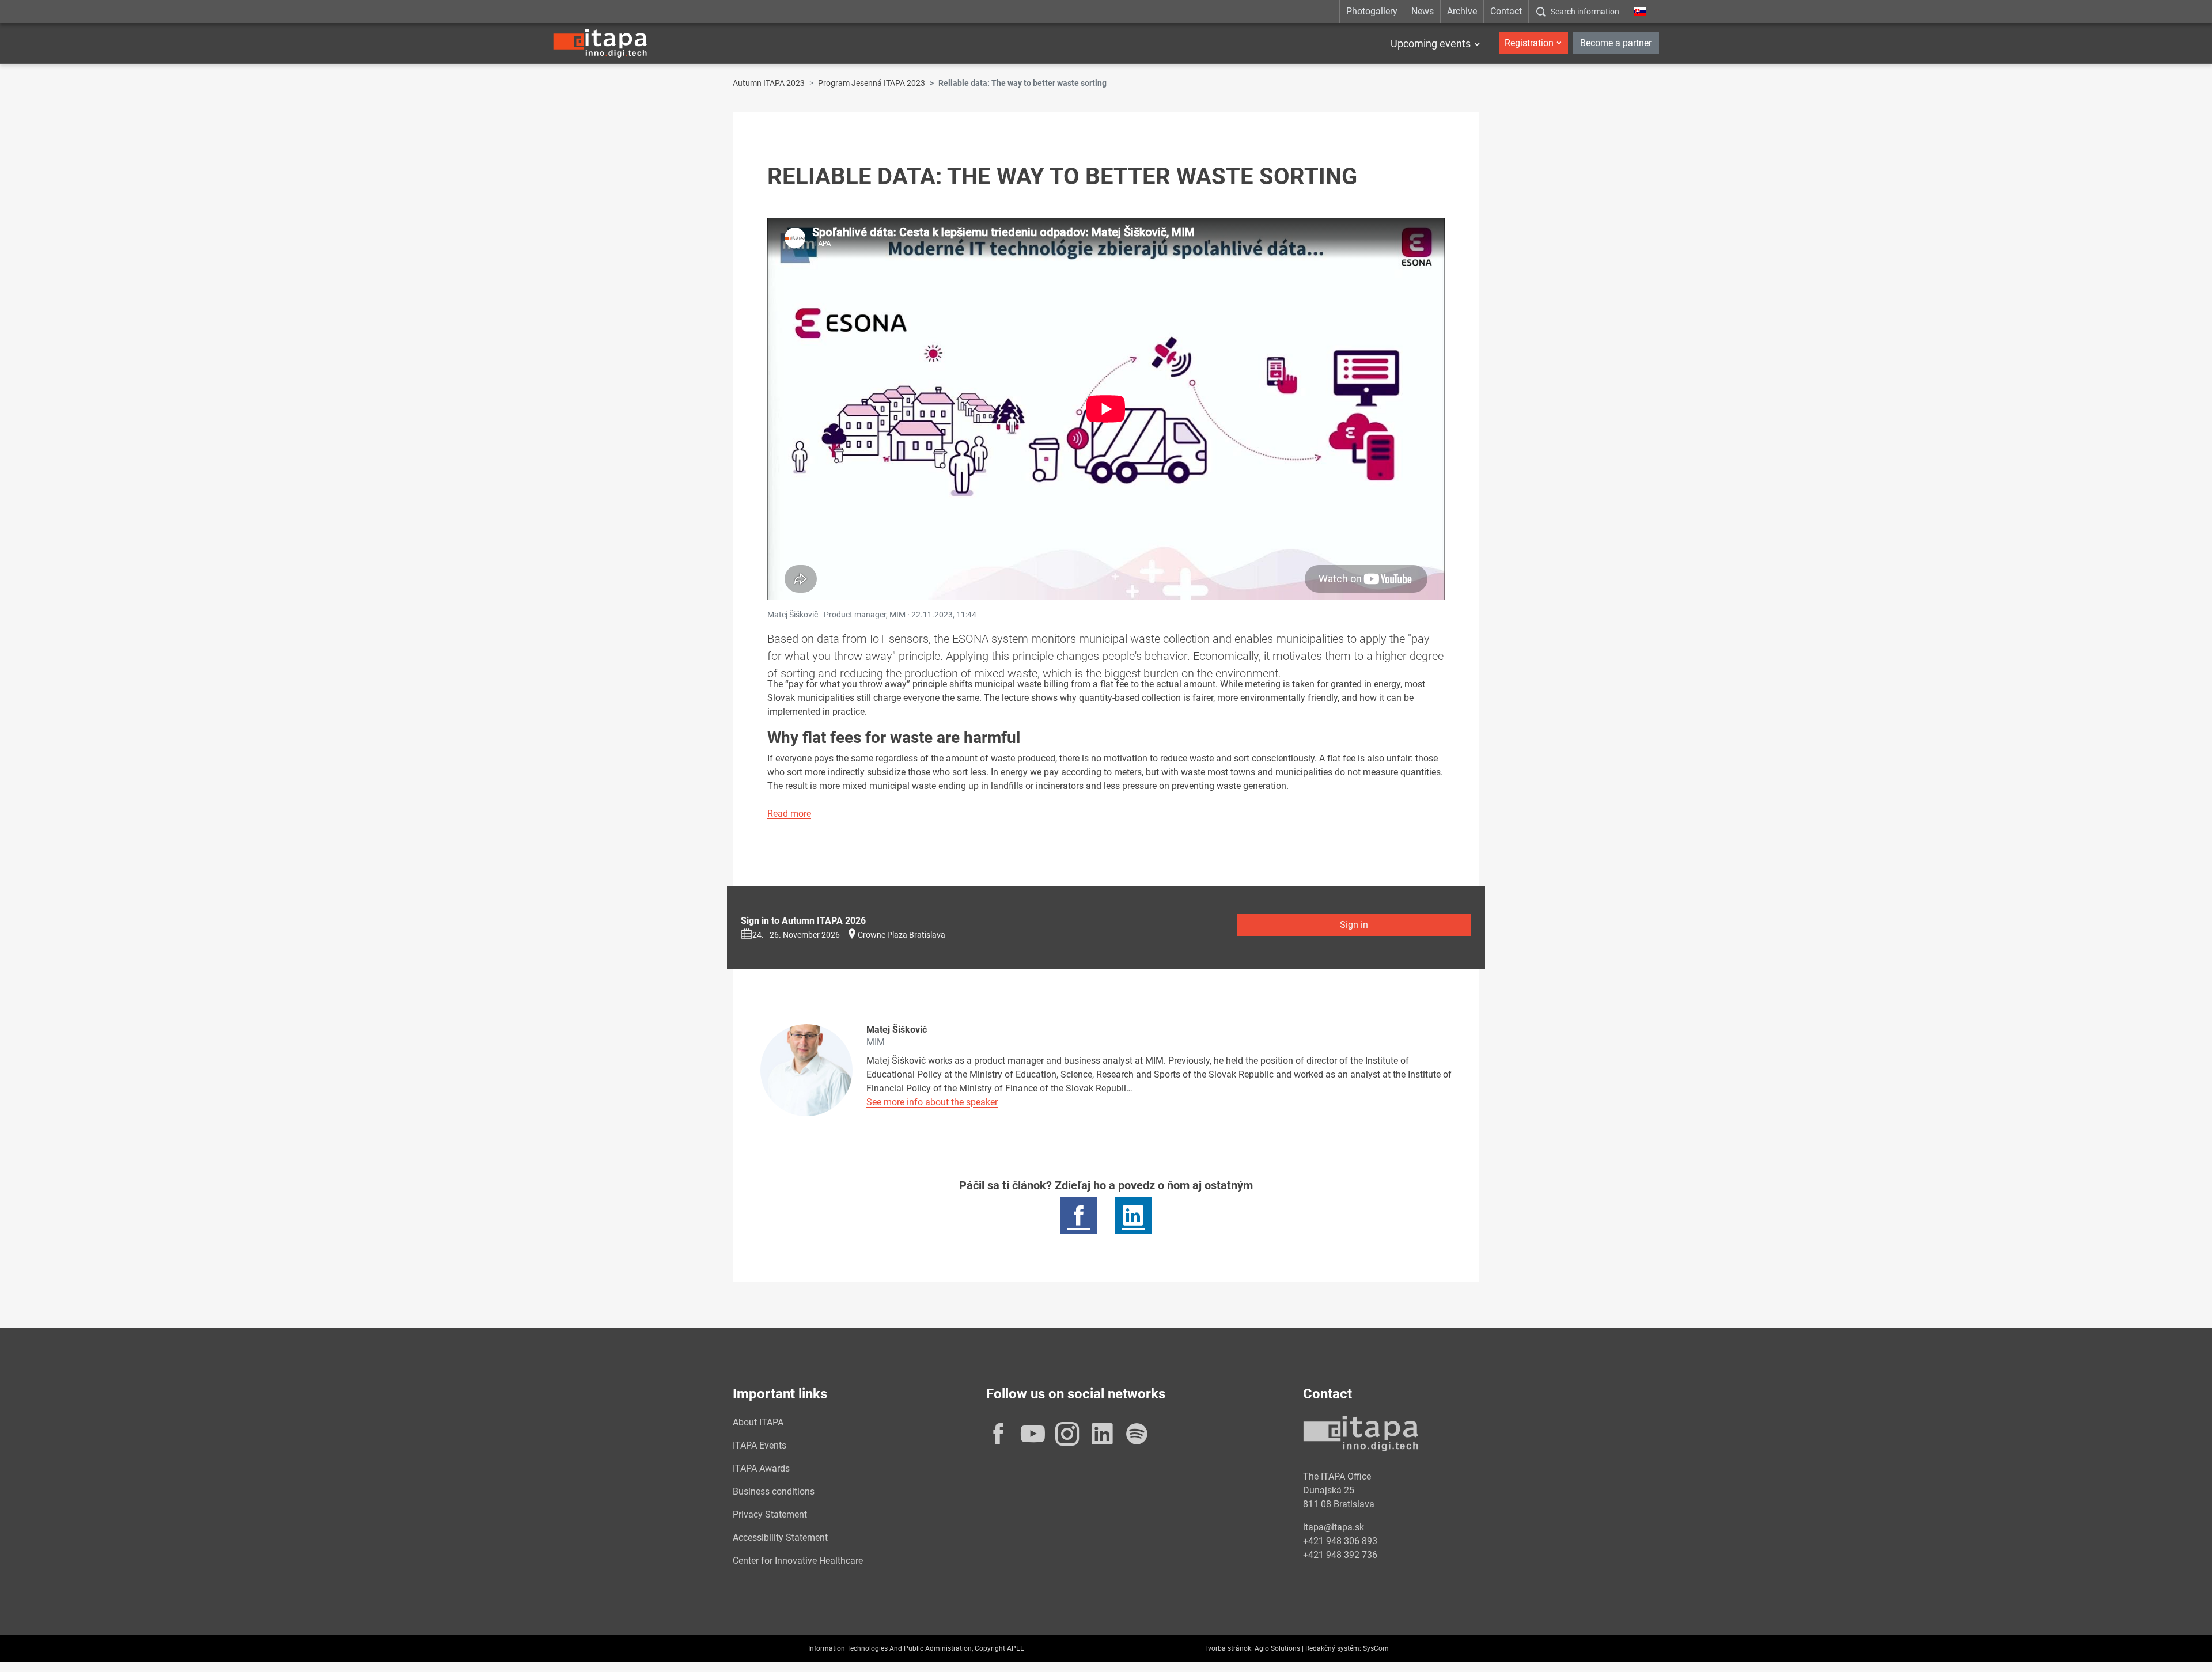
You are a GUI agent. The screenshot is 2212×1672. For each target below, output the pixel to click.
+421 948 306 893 (1340, 1541)
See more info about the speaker (932, 1102)
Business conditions (774, 1491)
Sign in (1354, 925)
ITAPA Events (760, 1445)
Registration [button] (1529, 43)
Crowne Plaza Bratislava (902, 935)
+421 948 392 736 (1340, 1555)
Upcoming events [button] (1431, 43)
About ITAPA (758, 1422)
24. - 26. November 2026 (796, 935)
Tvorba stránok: (1228, 1648)
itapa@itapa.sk (1334, 1527)
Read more (789, 814)
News (1423, 11)
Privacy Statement (770, 1514)
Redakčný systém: (1333, 1648)
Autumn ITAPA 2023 (769, 83)
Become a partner (1616, 43)
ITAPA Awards (761, 1468)
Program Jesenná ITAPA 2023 (872, 83)
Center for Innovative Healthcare (798, 1561)
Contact (1506, 11)
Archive (1462, 11)
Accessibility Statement (780, 1538)
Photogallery (1372, 11)
